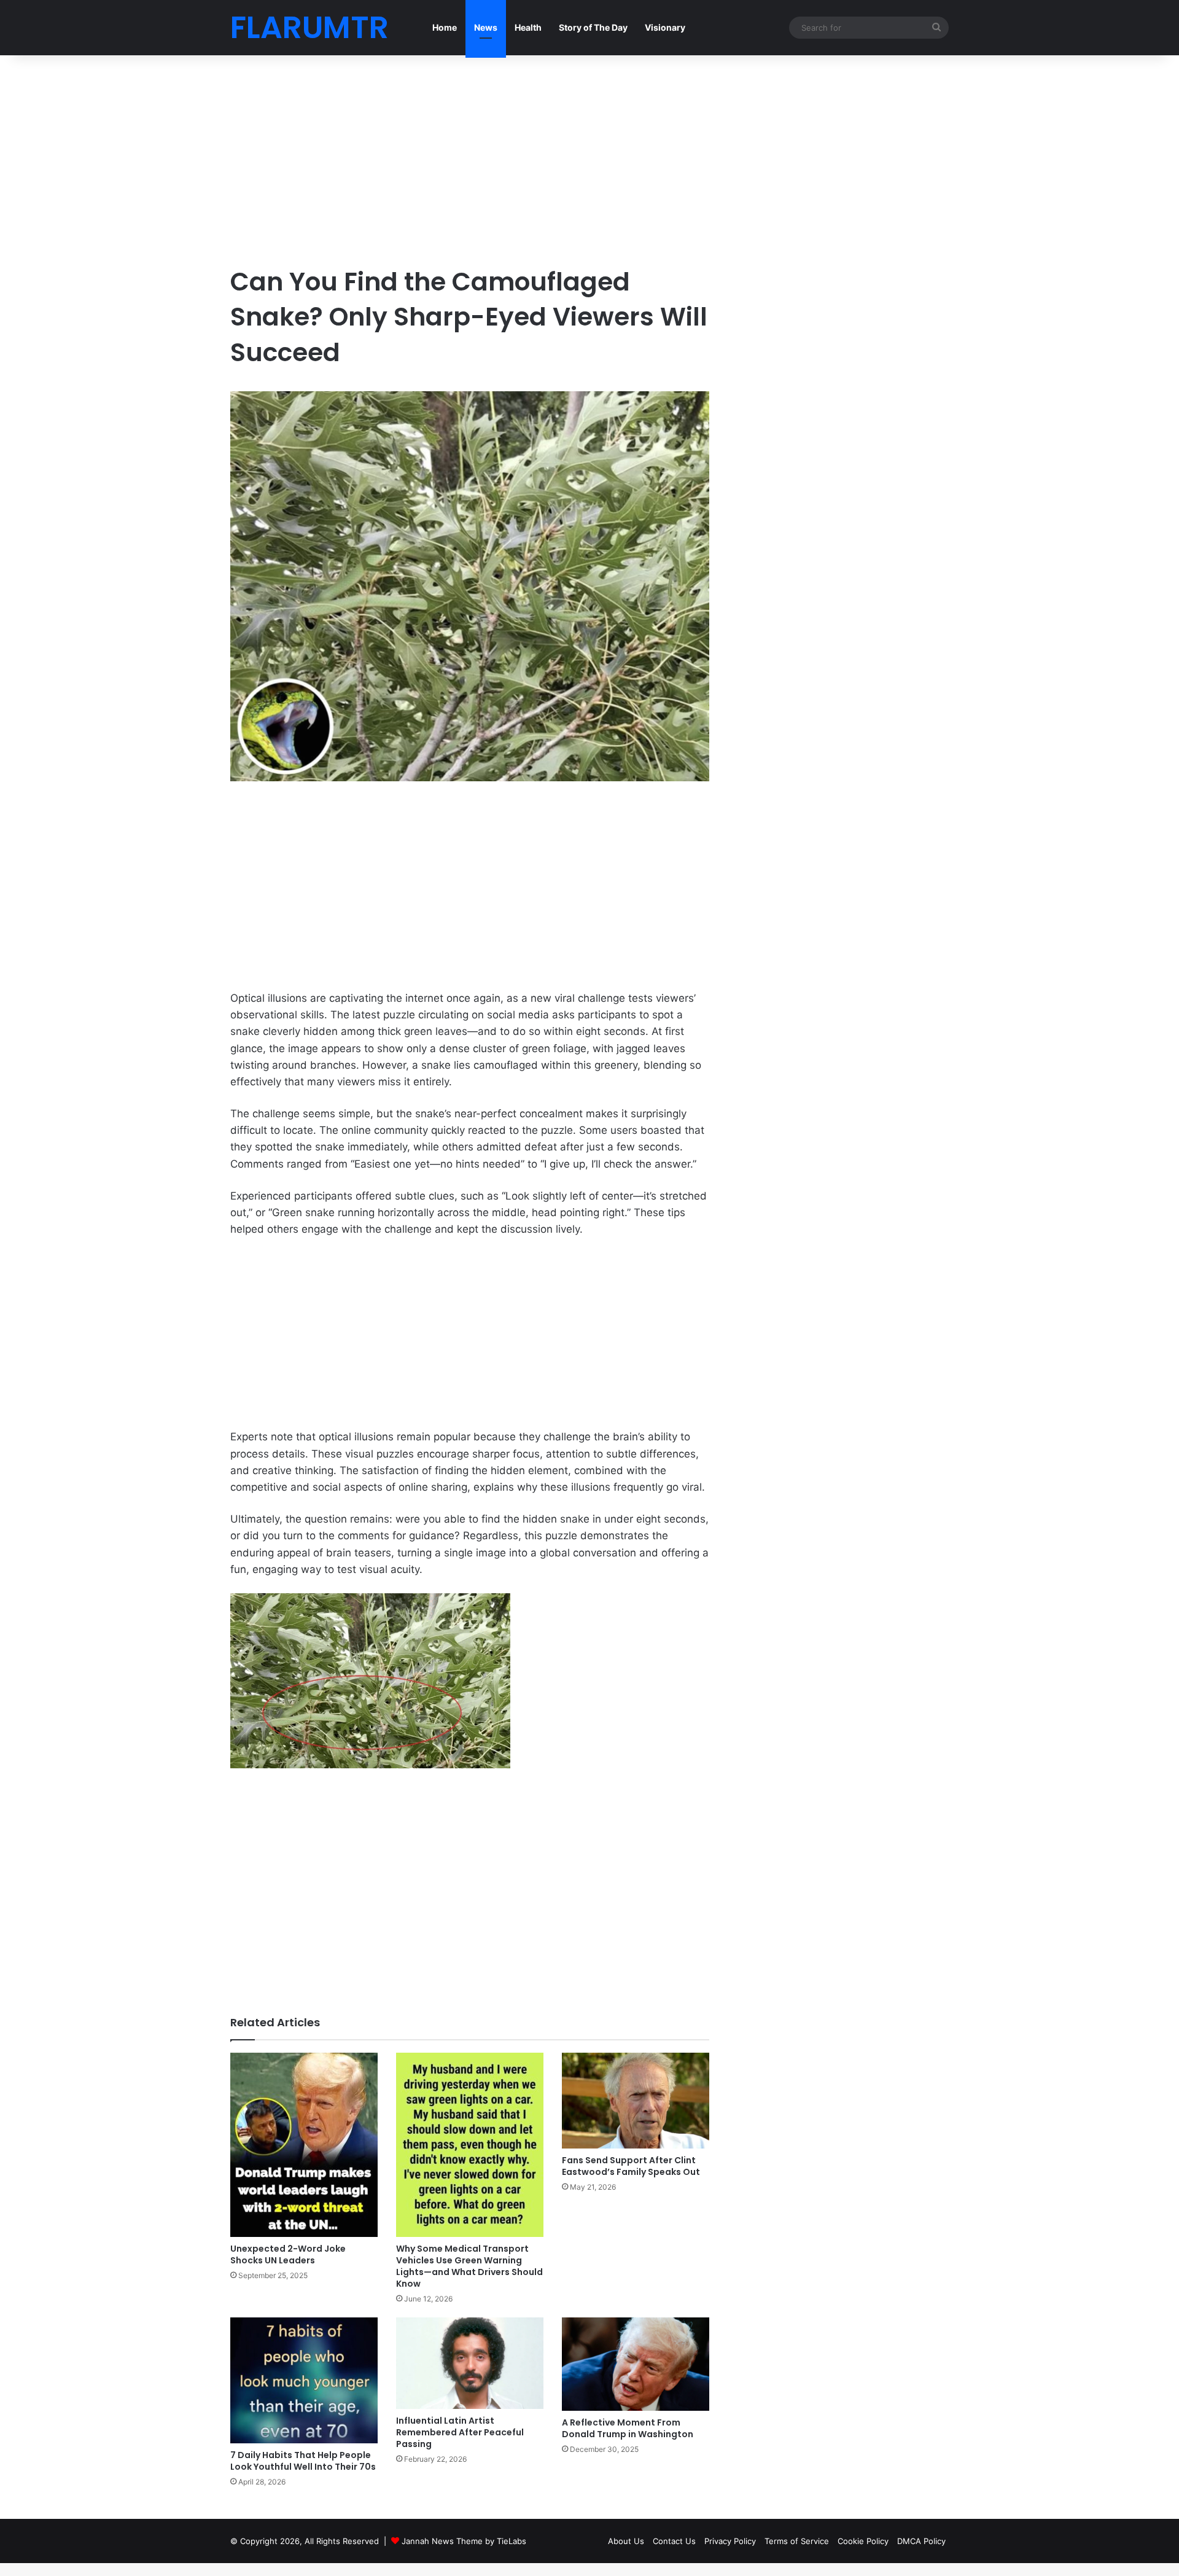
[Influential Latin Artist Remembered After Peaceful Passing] (470, 2363)
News (486, 27)
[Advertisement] (470, 160)
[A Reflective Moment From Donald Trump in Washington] (636, 2364)
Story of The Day (593, 27)
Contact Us (674, 2541)
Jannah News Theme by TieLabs (464, 2541)
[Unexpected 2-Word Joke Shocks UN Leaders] (304, 2145)
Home (445, 27)
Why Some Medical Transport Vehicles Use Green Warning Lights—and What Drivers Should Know (469, 2266)
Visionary (665, 27)
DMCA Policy (921, 2541)
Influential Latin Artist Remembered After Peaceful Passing (460, 2432)
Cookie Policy (863, 2541)
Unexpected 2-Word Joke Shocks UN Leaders (288, 2254)
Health (528, 27)
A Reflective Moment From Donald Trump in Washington (628, 2428)
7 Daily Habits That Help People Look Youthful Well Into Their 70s (303, 2461)
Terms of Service (797, 2541)
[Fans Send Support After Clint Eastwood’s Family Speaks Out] (636, 2100)
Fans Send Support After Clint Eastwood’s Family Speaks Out (631, 2166)
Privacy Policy (730, 2541)
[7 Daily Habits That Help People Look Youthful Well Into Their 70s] (304, 2380)
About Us (626, 2541)
